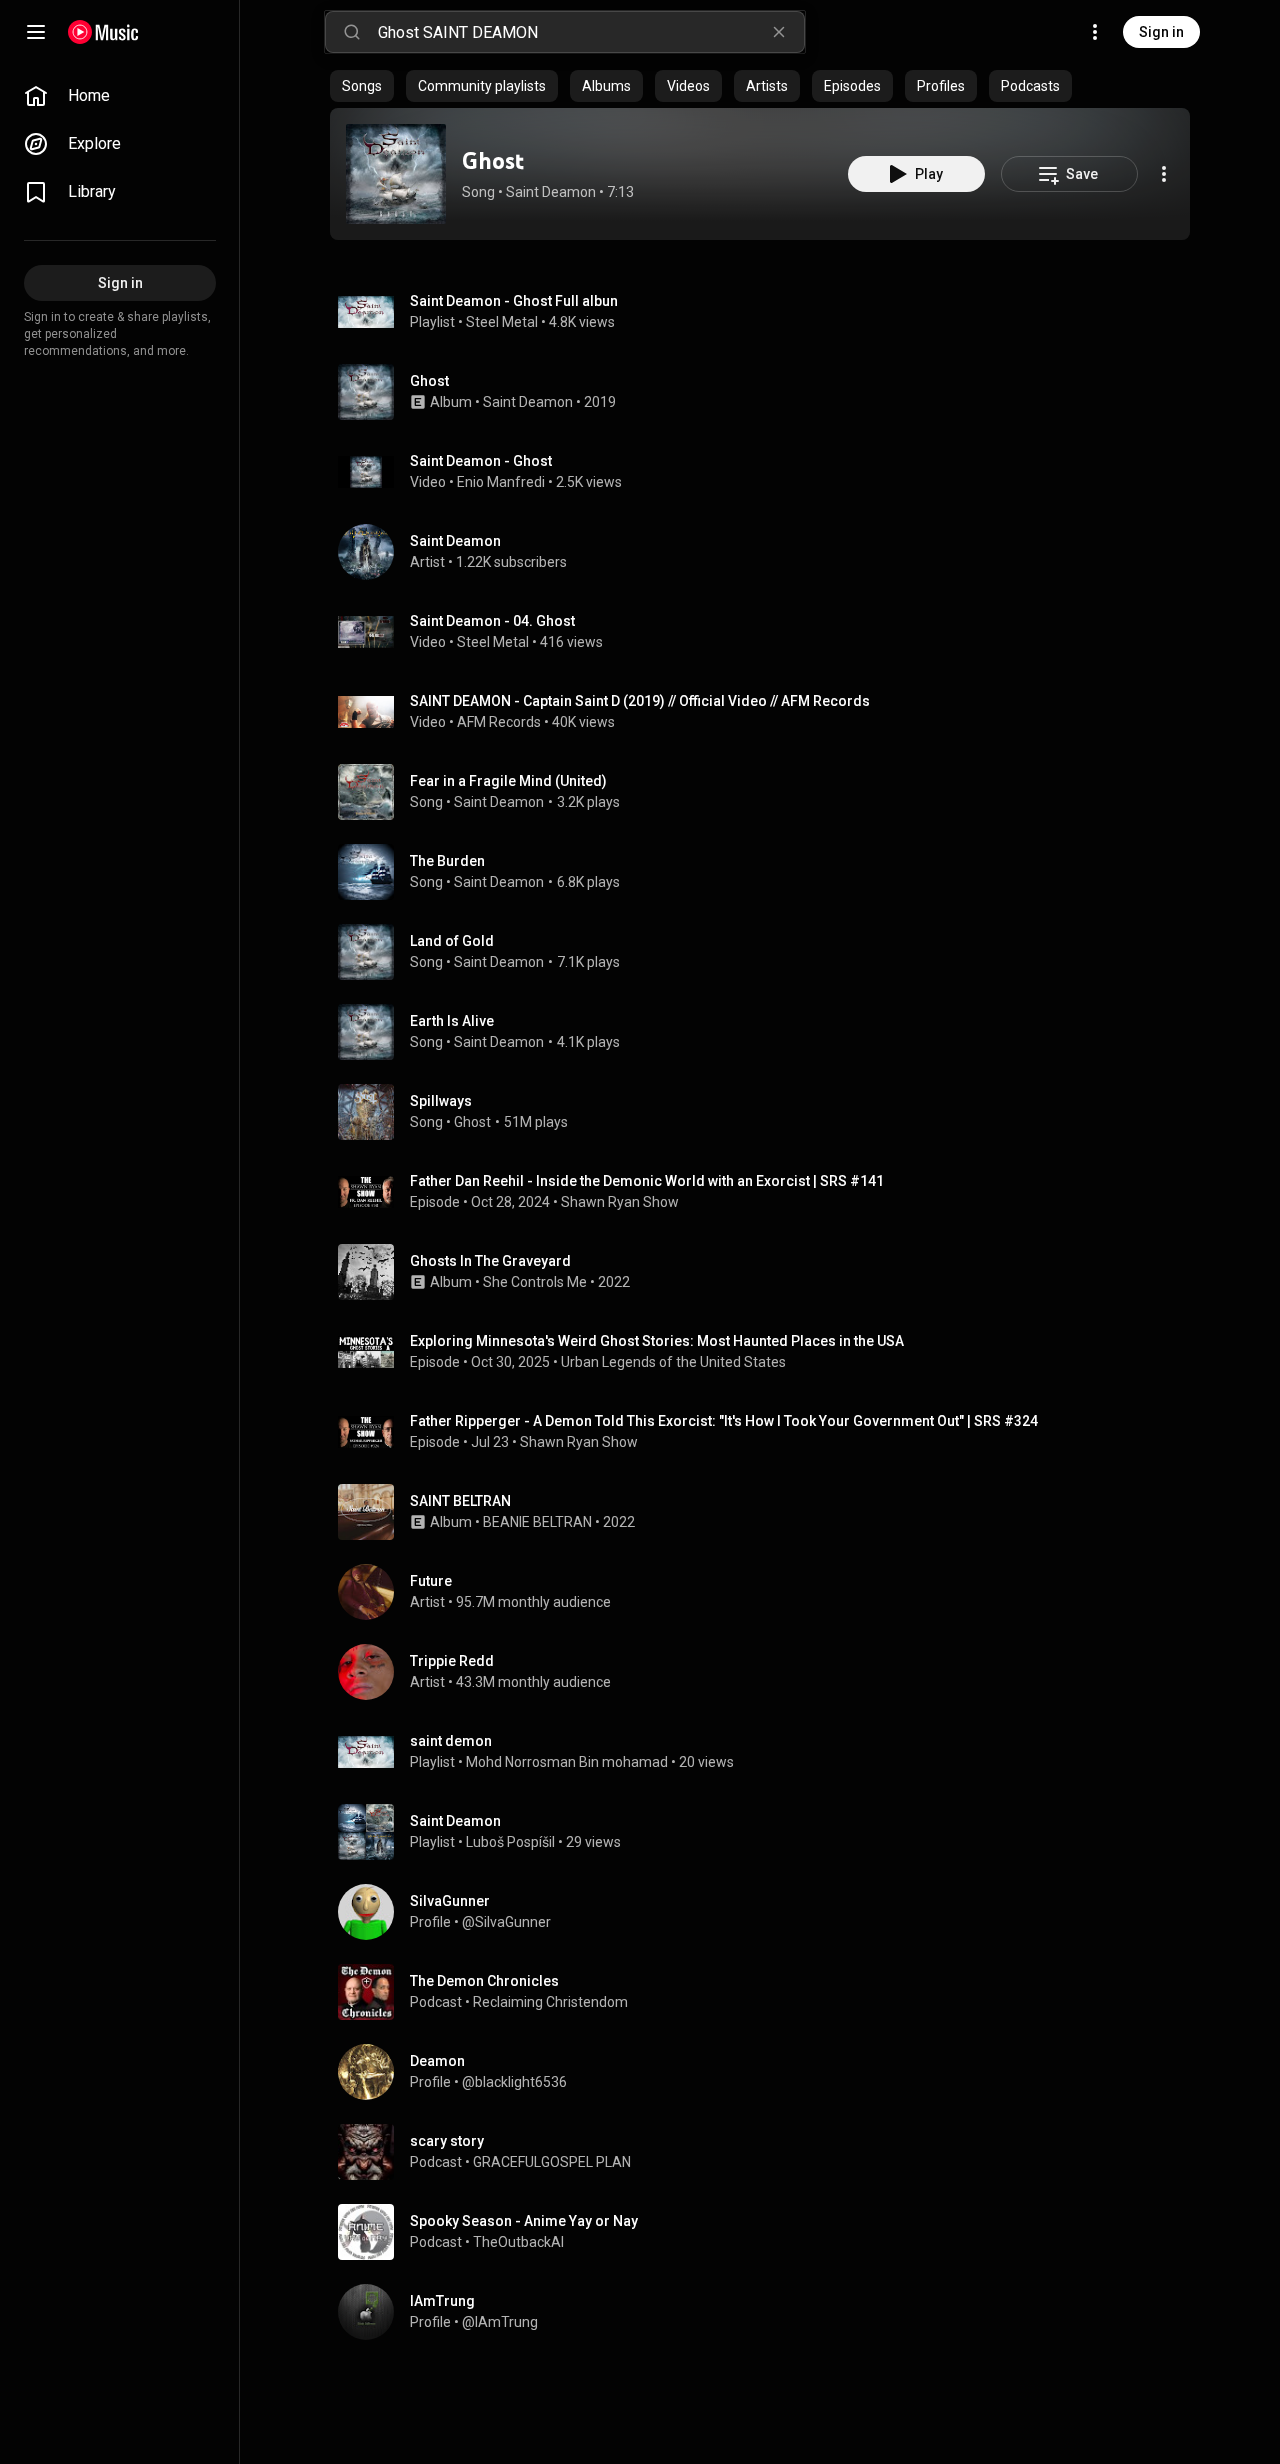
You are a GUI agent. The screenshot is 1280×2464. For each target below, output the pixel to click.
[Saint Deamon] (768, 552)
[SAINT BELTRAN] (768, 1512)
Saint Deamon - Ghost (481, 461)
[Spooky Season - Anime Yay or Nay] (768, 2232)
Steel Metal (502, 322)
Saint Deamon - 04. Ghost (492, 621)
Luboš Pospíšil (510, 1842)
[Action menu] (1164, 174)
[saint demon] (768, 1752)
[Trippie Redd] (768, 1672)
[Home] (103, 32)
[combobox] (591, 32)
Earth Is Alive (452, 1021)
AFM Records (499, 722)
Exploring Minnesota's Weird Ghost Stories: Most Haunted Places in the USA (657, 1341)
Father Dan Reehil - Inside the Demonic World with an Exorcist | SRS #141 (647, 1181)
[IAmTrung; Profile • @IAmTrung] (768, 2312)
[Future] (768, 1592)
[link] (120, 96)
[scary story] (768, 2152)
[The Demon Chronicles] (768, 1992)
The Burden (447, 861)
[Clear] (779, 32)
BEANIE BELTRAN (537, 1522)
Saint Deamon (551, 192)
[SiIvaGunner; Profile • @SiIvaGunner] (768, 1912)
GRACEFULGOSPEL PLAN (552, 2162)
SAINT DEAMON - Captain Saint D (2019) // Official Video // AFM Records (640, 701)
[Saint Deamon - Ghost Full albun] (768, 312)
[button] (396, 174)
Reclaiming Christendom (550, 2002)
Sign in (1161, 32)
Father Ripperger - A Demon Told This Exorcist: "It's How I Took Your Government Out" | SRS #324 (724, 1421)
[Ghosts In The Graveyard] (768, 1272)
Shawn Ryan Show (620, 1202)
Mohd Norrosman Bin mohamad (567, 1762)
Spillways (441, 1101)
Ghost (493, 160)
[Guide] (36, 32)
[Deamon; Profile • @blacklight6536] (768, 2072)
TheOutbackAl (518, 2242)
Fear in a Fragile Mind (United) (508, 781)
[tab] (362, 86)
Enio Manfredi (501, 482)
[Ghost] (396, 174)
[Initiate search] (352, 32)
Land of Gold (452, 941)
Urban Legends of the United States (673, 1362)
